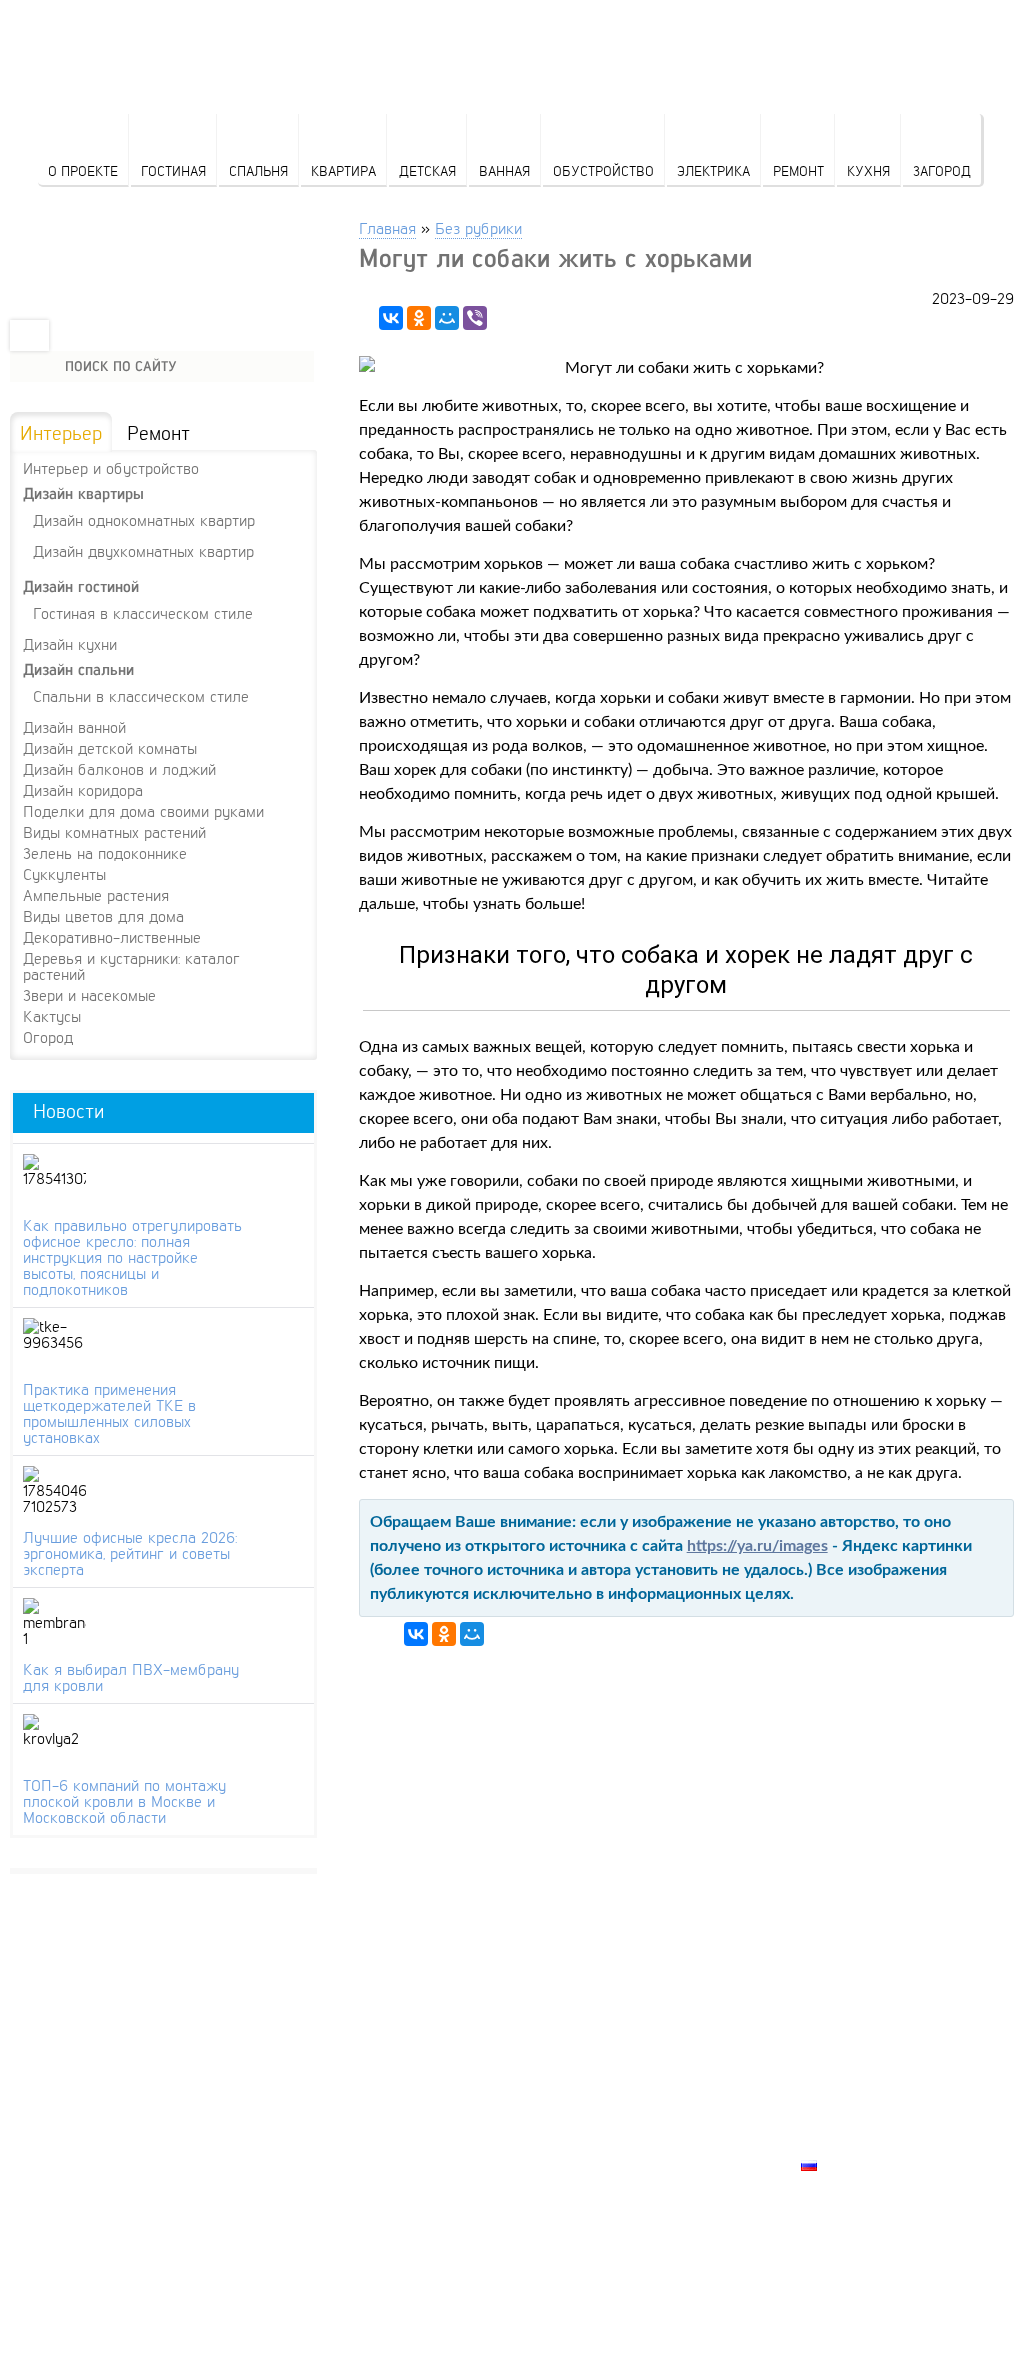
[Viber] (475, 318)
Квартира (343, 170)
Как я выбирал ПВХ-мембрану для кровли (131, 1677)
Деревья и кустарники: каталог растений (131, 966)
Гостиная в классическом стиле (143, 612)
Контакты (841, 2096)
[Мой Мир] (447, 318)
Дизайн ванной (74, 727)
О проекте (83, 170)
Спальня (258, 170)
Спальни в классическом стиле (141, 695)
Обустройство (603, 170)
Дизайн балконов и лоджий (119, 769)
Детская (427, 170)
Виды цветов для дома (103, 916)
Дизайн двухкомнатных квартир (143, 550)
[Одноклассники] (419, 318)
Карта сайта (851, 2142)
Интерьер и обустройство (111, 468)
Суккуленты (64, 874)
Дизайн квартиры (83, 493)
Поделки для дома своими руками (143, 811)
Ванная (504, 170)
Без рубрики (478, 227)
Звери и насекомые (89, 995)
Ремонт (798, 170)
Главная (387, 227)
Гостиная (173, 170)
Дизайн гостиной (81, 586)
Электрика (713, 170)
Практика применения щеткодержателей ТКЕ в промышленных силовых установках (109, 1413)
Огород (48, 1037)
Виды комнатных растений (114, 832)
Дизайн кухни (70, 644)
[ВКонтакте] (391, 318)
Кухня (868, 170)
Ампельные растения (96, 895)
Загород (942, 170)
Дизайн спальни (78, 669)
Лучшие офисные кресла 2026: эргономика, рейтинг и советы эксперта (130, 1553)
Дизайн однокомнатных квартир (144, 519)
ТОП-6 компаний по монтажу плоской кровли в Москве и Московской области (124, 1801)
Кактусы (52, 1016)
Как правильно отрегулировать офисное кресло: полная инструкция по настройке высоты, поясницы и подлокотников (132, 1257)
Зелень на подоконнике (105, 853)
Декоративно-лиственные (112, 937)
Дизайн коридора (83, 790)
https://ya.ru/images (757, 1546)
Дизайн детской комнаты (110, 748)
